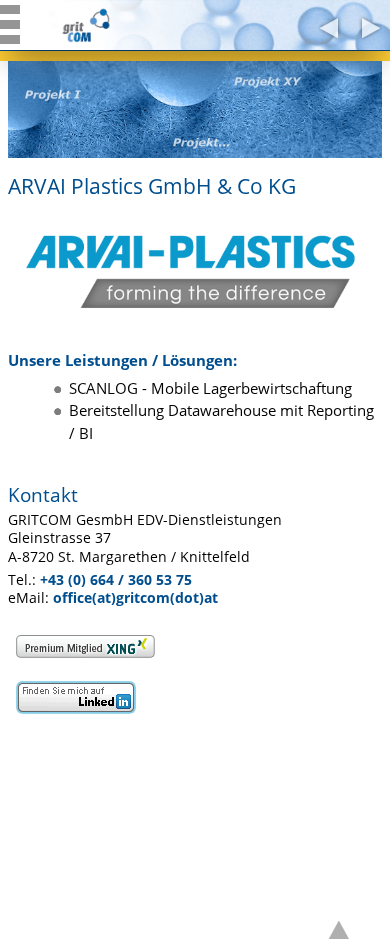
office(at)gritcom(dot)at (135, 598)
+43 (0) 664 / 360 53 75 (116, 580)
